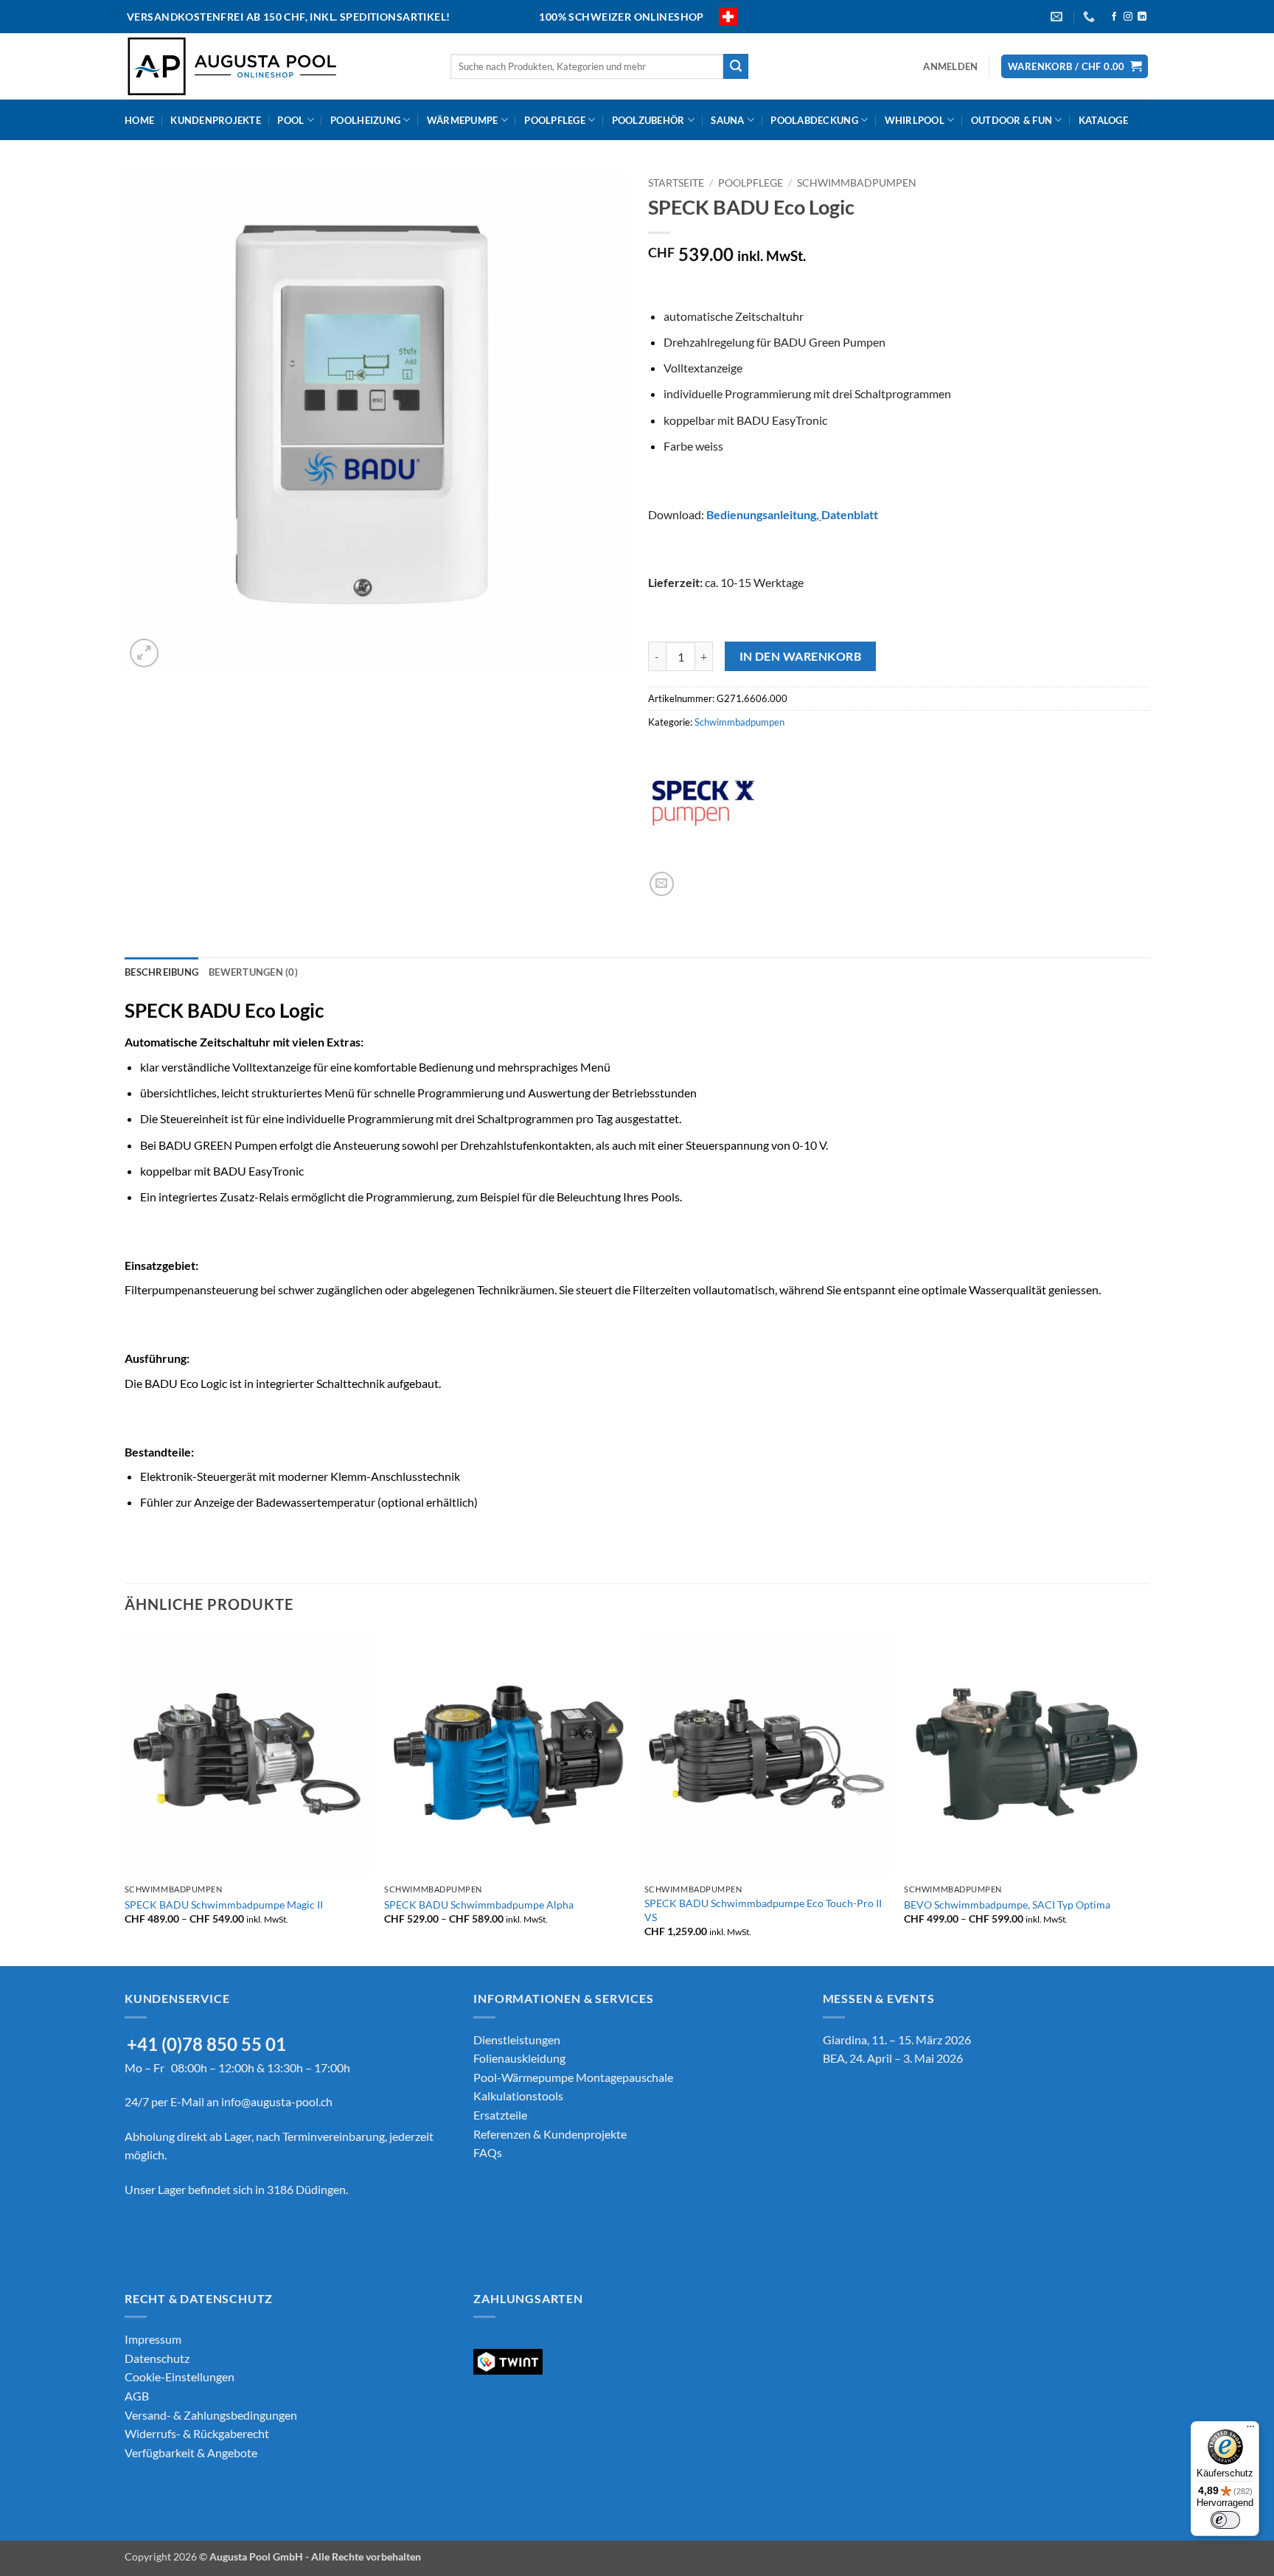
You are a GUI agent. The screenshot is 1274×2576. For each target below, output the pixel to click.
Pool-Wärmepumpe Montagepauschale (573, 2077)
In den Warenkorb (800, 656)
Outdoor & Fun (1012, 120)
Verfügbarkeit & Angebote (191, 2452)
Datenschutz (157, 2357)
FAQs (488, 2152)
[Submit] (736, 66)
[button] (950, 66)
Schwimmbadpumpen (857, 183)
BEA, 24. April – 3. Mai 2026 (893, 2058)
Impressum (153, 2339)
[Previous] (125, 1797)
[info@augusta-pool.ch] (1058, 17)
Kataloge (1103, 120)
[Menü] (1250, 2430)
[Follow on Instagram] (1128, 17)
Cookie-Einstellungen (180, 2377)
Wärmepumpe (463, 120)
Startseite (676, 183)
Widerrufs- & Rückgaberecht (197, 2433)
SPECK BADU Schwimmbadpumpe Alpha (479, 1905)
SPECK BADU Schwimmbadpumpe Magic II (224, 1905)
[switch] (1225, 2520)
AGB (137, 2395)
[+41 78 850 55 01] (1091, 17)
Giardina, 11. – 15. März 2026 (897, 2039)
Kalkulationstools (518, 2096)
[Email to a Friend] (662, 884)
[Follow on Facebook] (1114, 17)
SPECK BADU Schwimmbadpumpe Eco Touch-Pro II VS (763, 1910)
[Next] (1149, 1797)
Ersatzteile (500, 2115)
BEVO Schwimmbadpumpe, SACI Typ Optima (1007, 1905)
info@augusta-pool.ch (277, 2101)
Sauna (727, 120)
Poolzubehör (648, 120)
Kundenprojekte (216, 120)
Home (139, 120)
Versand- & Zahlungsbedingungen (211, 2414)
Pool (290, 120)
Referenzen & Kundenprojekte (550, 2134)
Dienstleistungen (517, 2039)
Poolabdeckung (814, 120)
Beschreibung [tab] (161, 972)
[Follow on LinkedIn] (1142, 17)
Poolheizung (365, 120)
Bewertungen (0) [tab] (253, 972)
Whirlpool (915, 120)
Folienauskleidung (519, 2058)
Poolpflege (555, 120)
